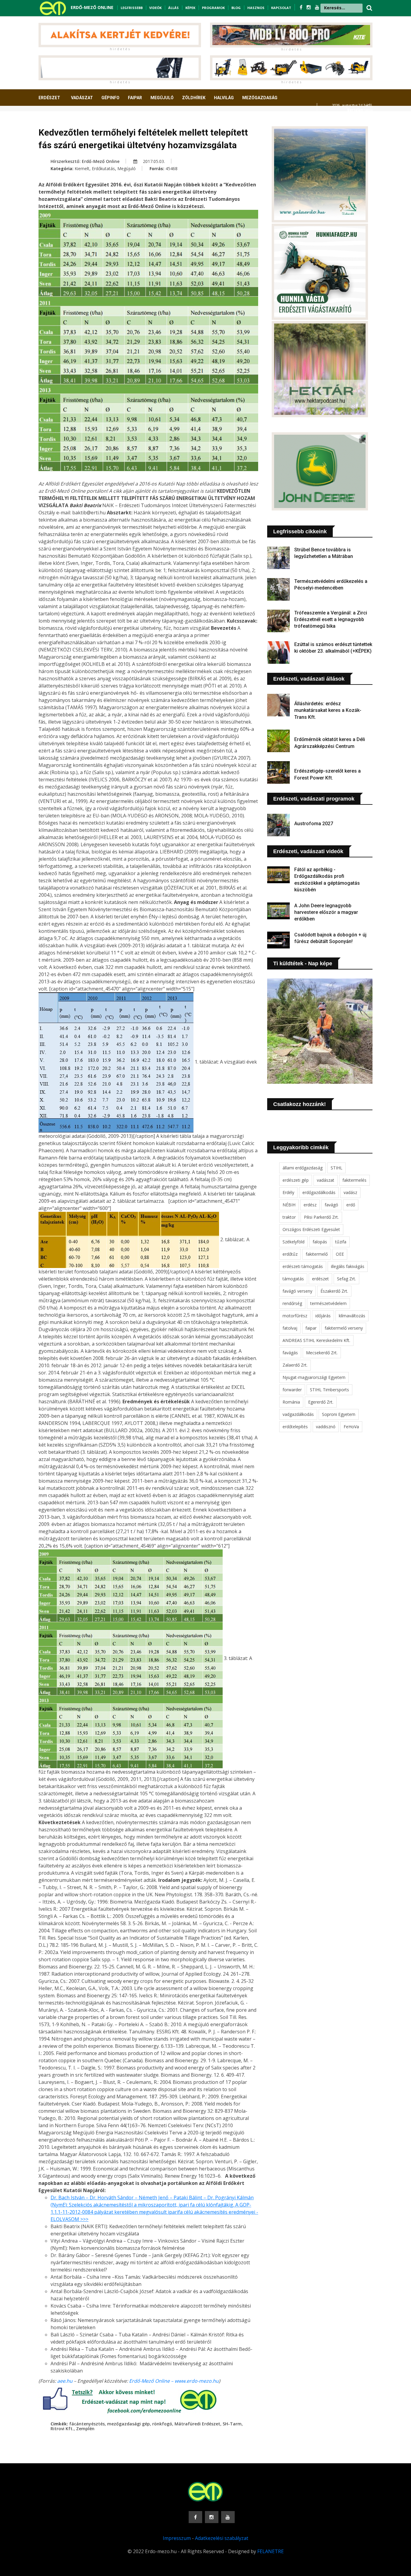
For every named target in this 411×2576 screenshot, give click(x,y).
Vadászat (82, 98)
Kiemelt (82, 168)
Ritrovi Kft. (62, 2429)
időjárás (323, 1316)
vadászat (326, 1180)
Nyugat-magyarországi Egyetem (314, 1377)
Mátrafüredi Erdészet (197, 2424)
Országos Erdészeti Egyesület (311, 1229)
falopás (320, 1242)
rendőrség (292, 1303)
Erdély (288, 1192)
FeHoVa (351, 1427)
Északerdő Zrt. (334, 1291)
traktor (289, 1217)
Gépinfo (110, 98)
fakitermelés (354, 1180)
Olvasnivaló (56, 120)
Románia (291, 1402)
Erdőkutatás (103, 168)
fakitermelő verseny (344, 1328)
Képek (190, 8)
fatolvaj (290, 1328)
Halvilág (224, 98)
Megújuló (162, 98)
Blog (236, 8)
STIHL (337, 1168)
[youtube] (317, 7)
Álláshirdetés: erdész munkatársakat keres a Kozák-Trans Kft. (328, 710)
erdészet (320, 1279)
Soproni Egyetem (339, 1414)
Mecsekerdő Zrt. (322, 1353)
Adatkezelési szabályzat (222, 2538)
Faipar (135, 98)
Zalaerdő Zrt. (295, 1365)
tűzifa (341, 1242)
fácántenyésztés (87, 2424)
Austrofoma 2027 (314, 824)
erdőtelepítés (295, 1427)
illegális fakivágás (348, 1266)
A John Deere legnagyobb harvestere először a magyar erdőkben (326, 912)
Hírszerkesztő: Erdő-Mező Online (85, 161)
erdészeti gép (296, 1180)
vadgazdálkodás (298, 1414)
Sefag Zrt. (346, 1279)
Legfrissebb (132, 8)
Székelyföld (294, 1242)
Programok (213, 8)
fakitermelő (317, 1254)
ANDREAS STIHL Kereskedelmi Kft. (316, 1340)
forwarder (292, 1390)
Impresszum (177, 2538)
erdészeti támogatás (303, 1266)
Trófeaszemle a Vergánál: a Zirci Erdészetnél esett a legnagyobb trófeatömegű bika (331, 620)
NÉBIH (289, 1205)
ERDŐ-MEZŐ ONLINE (92, 7)
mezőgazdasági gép (128, 2424)
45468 (172, 168)
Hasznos (256, 8)
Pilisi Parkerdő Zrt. (321, 1217)
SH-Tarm (232, 2424)
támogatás (293, 1279)
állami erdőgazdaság (303, 1168)
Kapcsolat (281, 8)
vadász (350, 1192)
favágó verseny (297, 1291)
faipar (311, 1328)
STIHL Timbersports (329, 1390)
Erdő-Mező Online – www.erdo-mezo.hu (174, 2381)
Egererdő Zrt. (321, 1402)
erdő (351, 1205)
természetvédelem (328, 1303)
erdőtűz (290, 1254)
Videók (155, 8)
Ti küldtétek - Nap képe (303, 963)
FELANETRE (270, 2551)
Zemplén (85, 2429)
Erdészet (49, 98)
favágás (290, 1353)
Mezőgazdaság (260, 98)
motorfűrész (295, 1316)
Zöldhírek (194, 98)
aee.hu (65, 2381)
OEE (340, 1254)
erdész (310, 1205)
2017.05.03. (153, 161)
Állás (173, 8)
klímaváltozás (352, 1316)
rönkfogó (162, 2424)
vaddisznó (326, 1427)
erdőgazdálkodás (319, 1192)
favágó (331, 1205)
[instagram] (309, 7)
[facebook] (302, 7)
